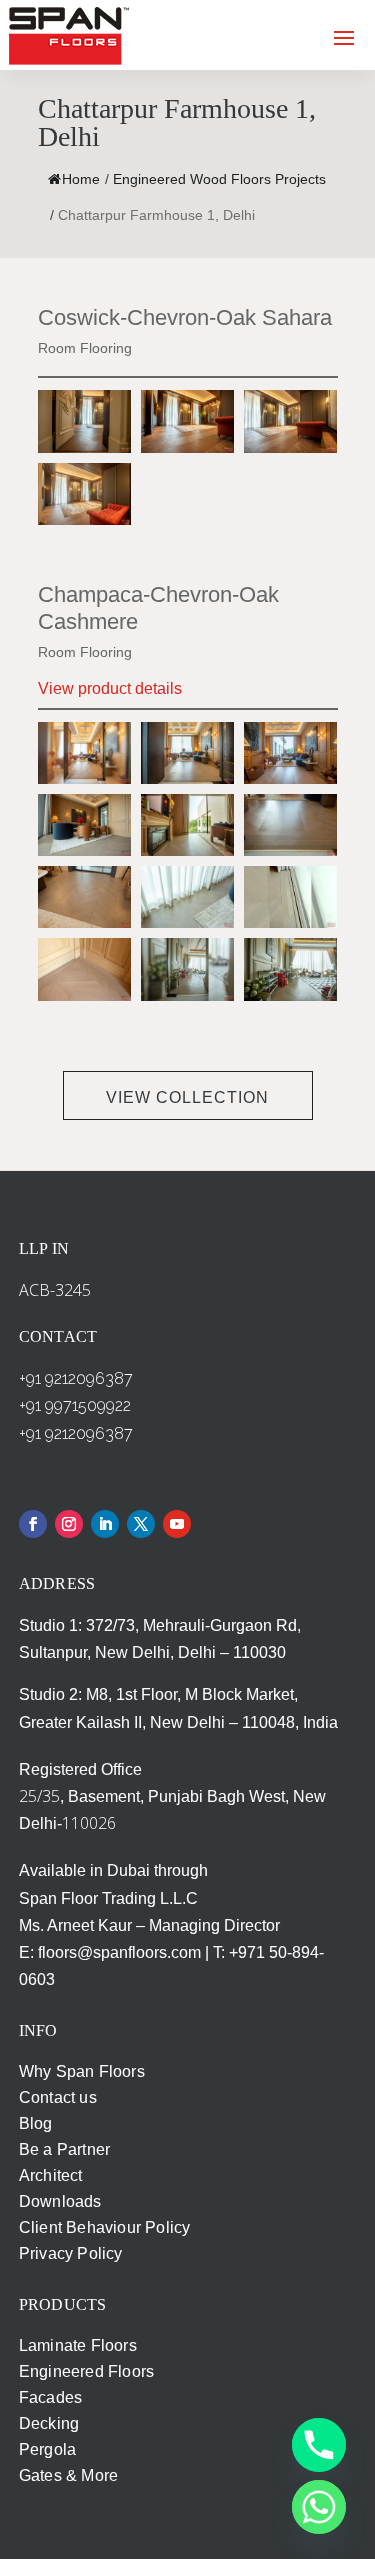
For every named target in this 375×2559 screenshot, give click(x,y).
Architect (51, 2175)
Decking (49, 2423)
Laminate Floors (78, 2345)
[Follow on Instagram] (69, 1524)
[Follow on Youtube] (177, 1524)
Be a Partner (64, 2149)
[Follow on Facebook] (33, 1524)
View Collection (187, 1097)
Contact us (58, 2097)
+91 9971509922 (75, 1405)
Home (81, 179)
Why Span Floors (82, 2071)
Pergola (47, 2449)
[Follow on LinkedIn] (105, 1524)
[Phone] (319, 2445)
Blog (36, 2123)
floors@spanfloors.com (119, 1952)
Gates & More (68, 2475)
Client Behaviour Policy (105, 2227)
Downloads (60, 2201)
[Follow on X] (141, 1524)
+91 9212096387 (76, 1378)
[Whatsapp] (319, 2507)
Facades (50, 2397)
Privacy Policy (71, 2253)
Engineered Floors (86, 2371)
